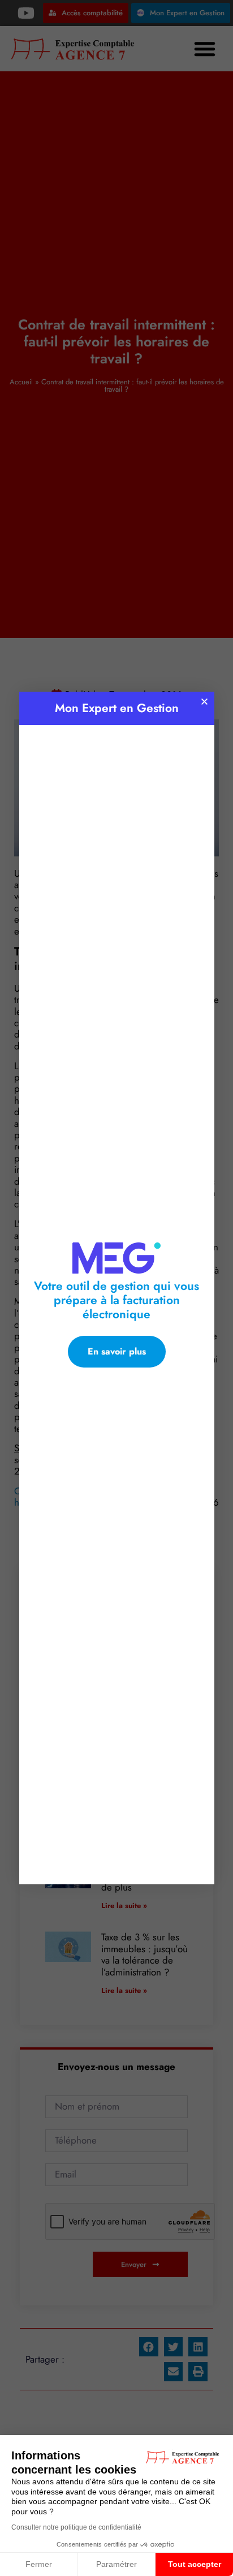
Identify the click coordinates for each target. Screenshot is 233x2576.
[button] (204, 702)
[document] (116, 1288)
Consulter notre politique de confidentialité (76, 2527)
